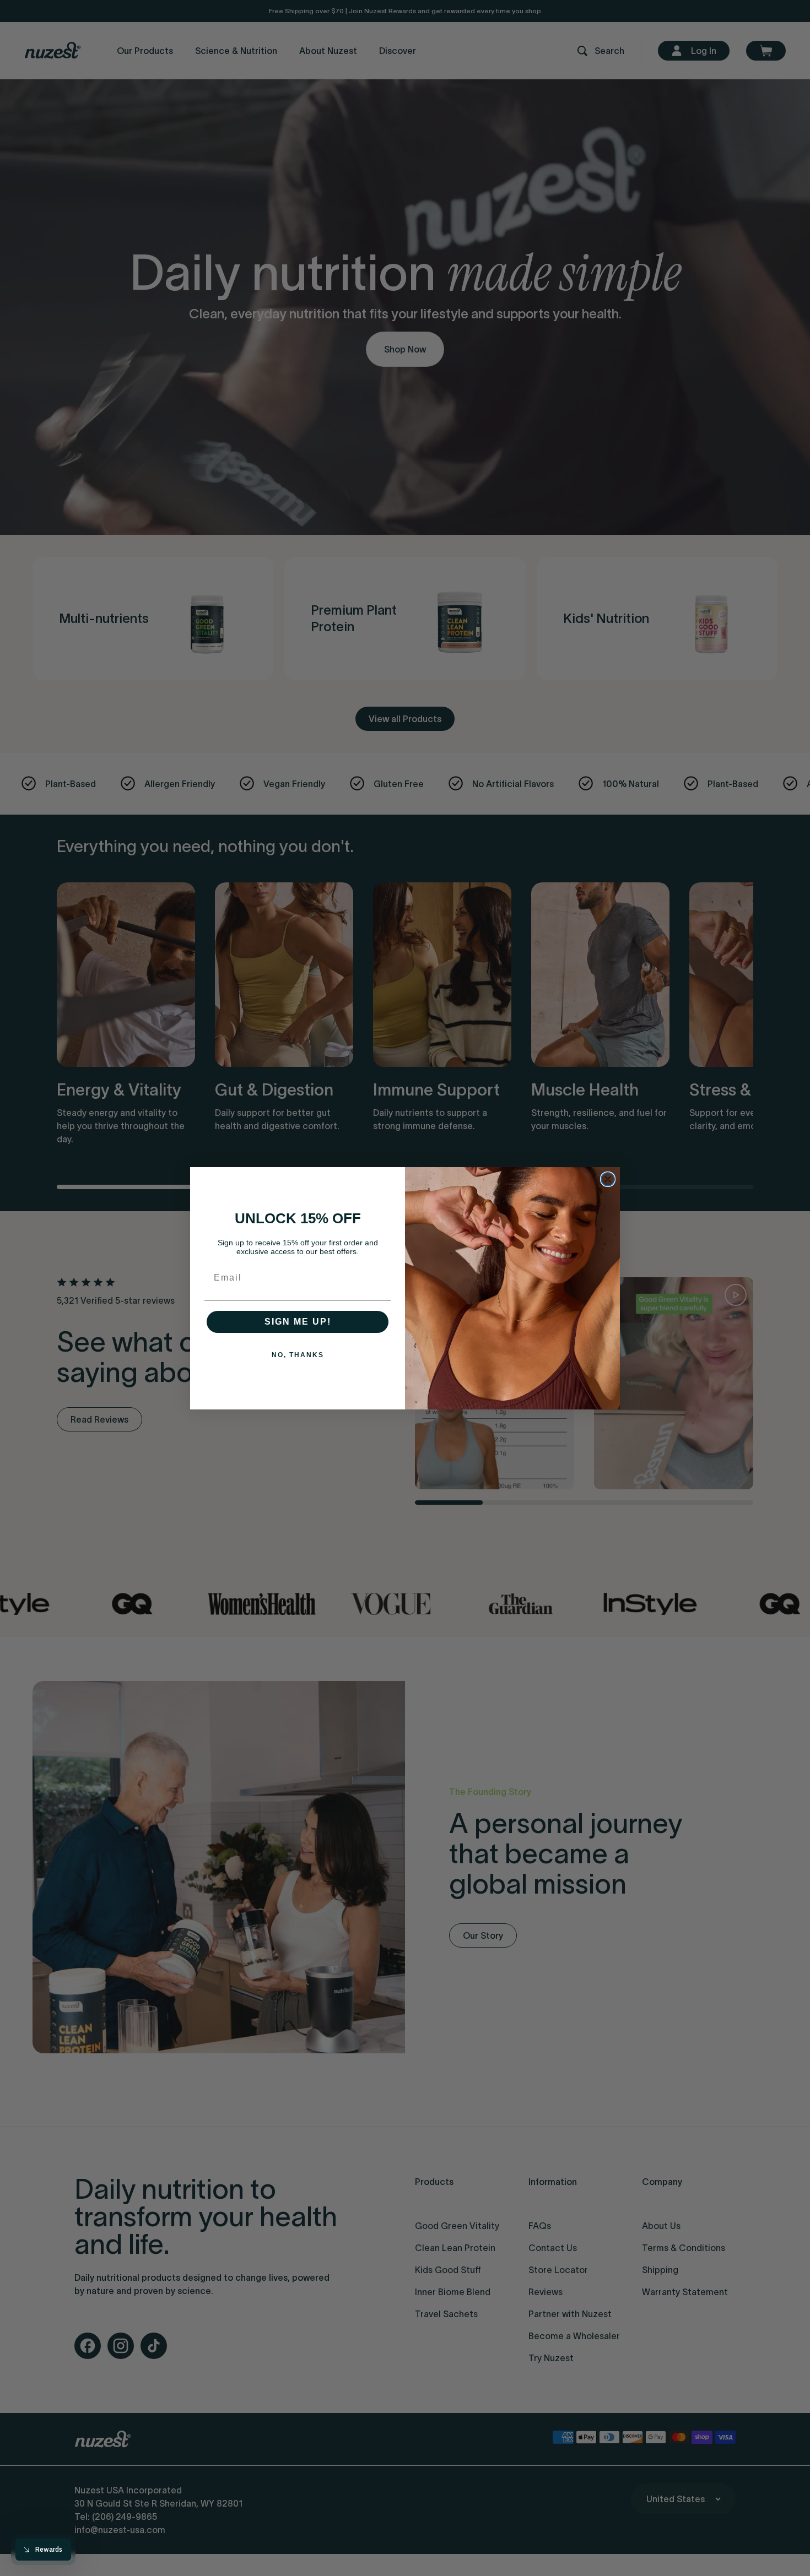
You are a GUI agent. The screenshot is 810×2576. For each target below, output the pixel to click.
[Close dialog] (608, 1179)
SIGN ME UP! (298, 1322)
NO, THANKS (298, 1355)
